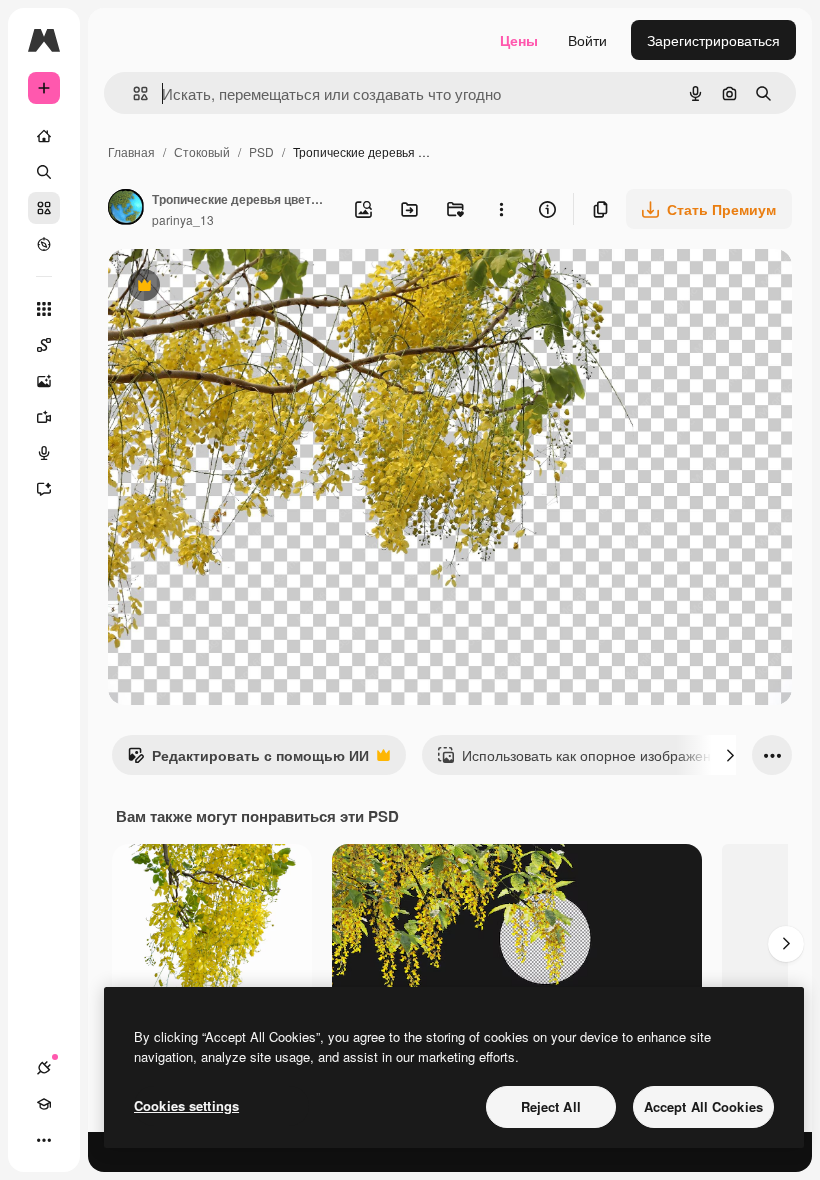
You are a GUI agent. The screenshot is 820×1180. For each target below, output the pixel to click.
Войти (587, 40)
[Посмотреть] (44, 244)
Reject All (551, 1106)
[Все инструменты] (44, 309)
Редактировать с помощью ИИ (248, 760)
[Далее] (730, 755)
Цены (519, 40)
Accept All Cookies (703, 1106)
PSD (261, 151)
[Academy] (44, 1104)
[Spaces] (44, 345)
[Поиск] (44, 172)
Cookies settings (186, 1105)
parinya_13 (183, 219)
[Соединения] (44, 1068)
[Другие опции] (501, 209)
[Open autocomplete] (132, 93)
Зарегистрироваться (713, 40)
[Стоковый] (44, 208)
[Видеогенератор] (44, 417)
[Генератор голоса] (44, 453)
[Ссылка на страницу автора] (126, 209)
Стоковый (202, 151)
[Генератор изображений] (44, 381)
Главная (131, 151)
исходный (242, 287)
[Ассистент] (44, 489)
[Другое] (44, 1140)
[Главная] (44, 136)
